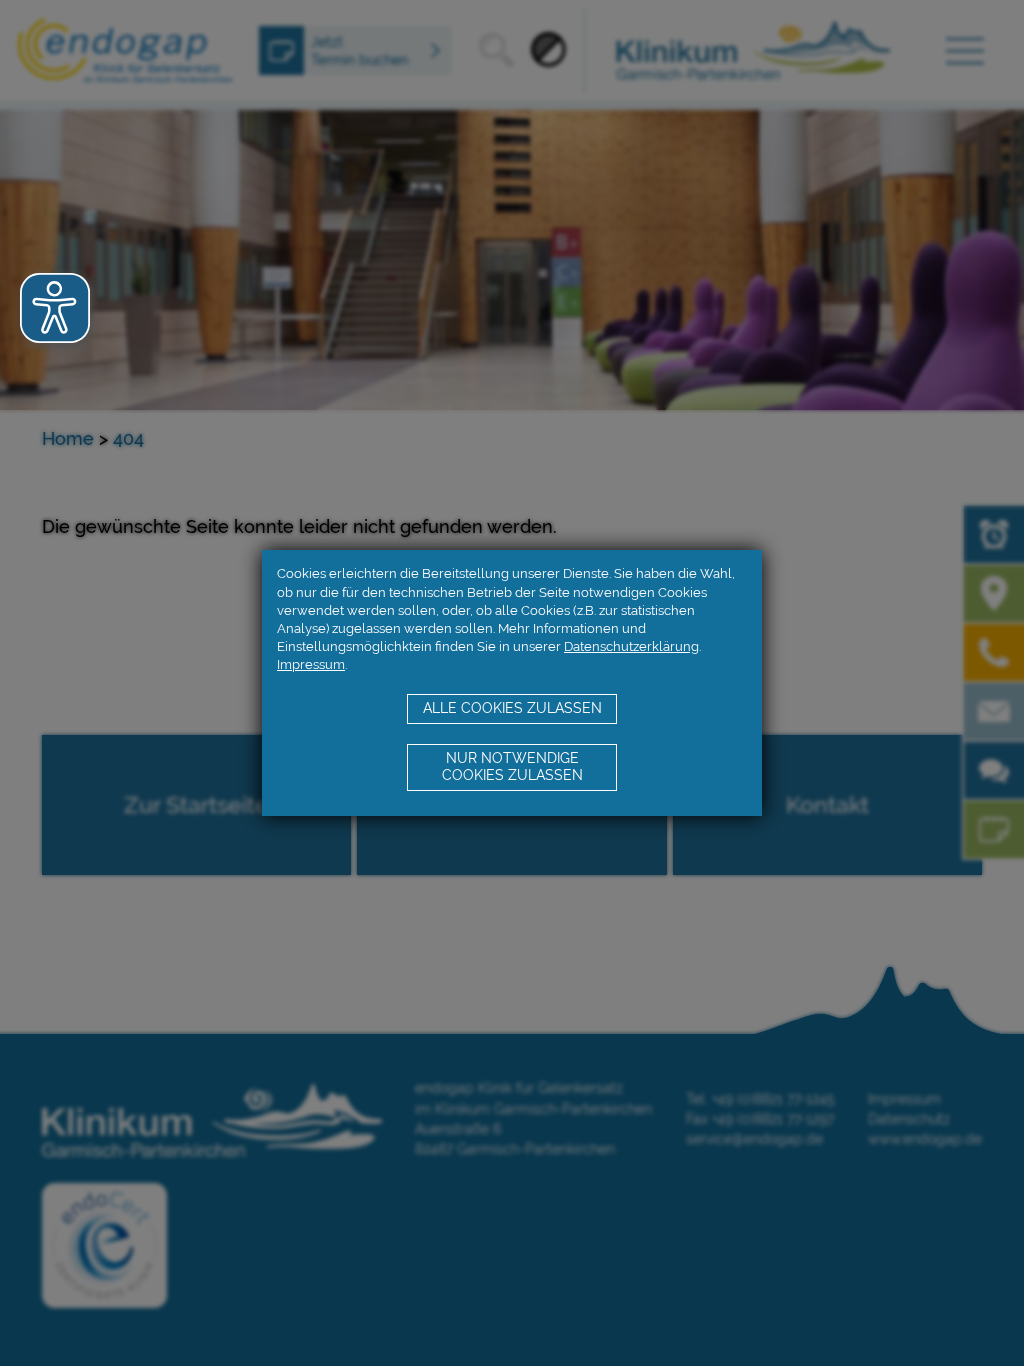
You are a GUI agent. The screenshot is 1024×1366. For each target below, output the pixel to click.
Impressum (311, 664)
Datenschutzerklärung (631, 646)
